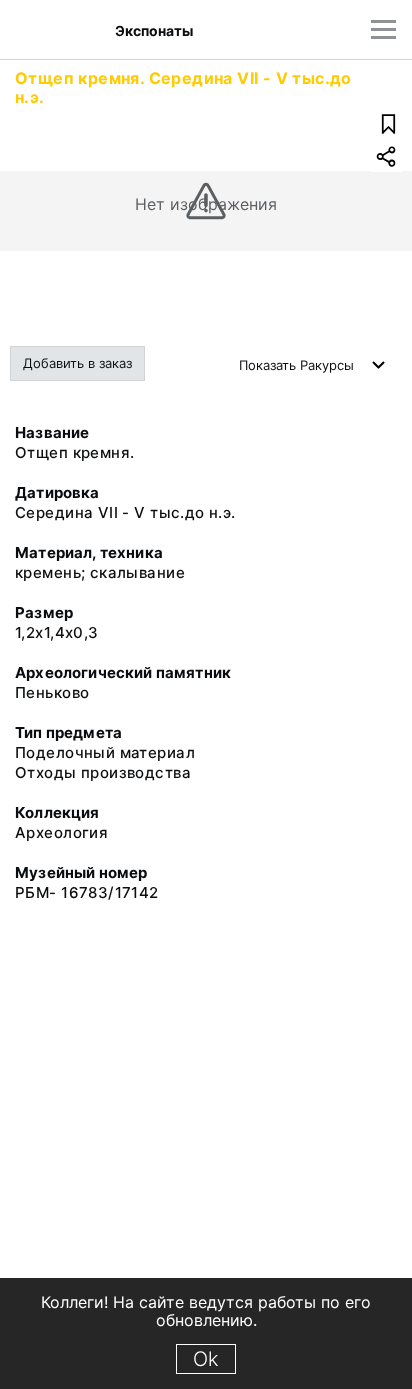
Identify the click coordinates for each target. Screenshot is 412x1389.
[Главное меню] (383, 29)
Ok (206, 1359)
